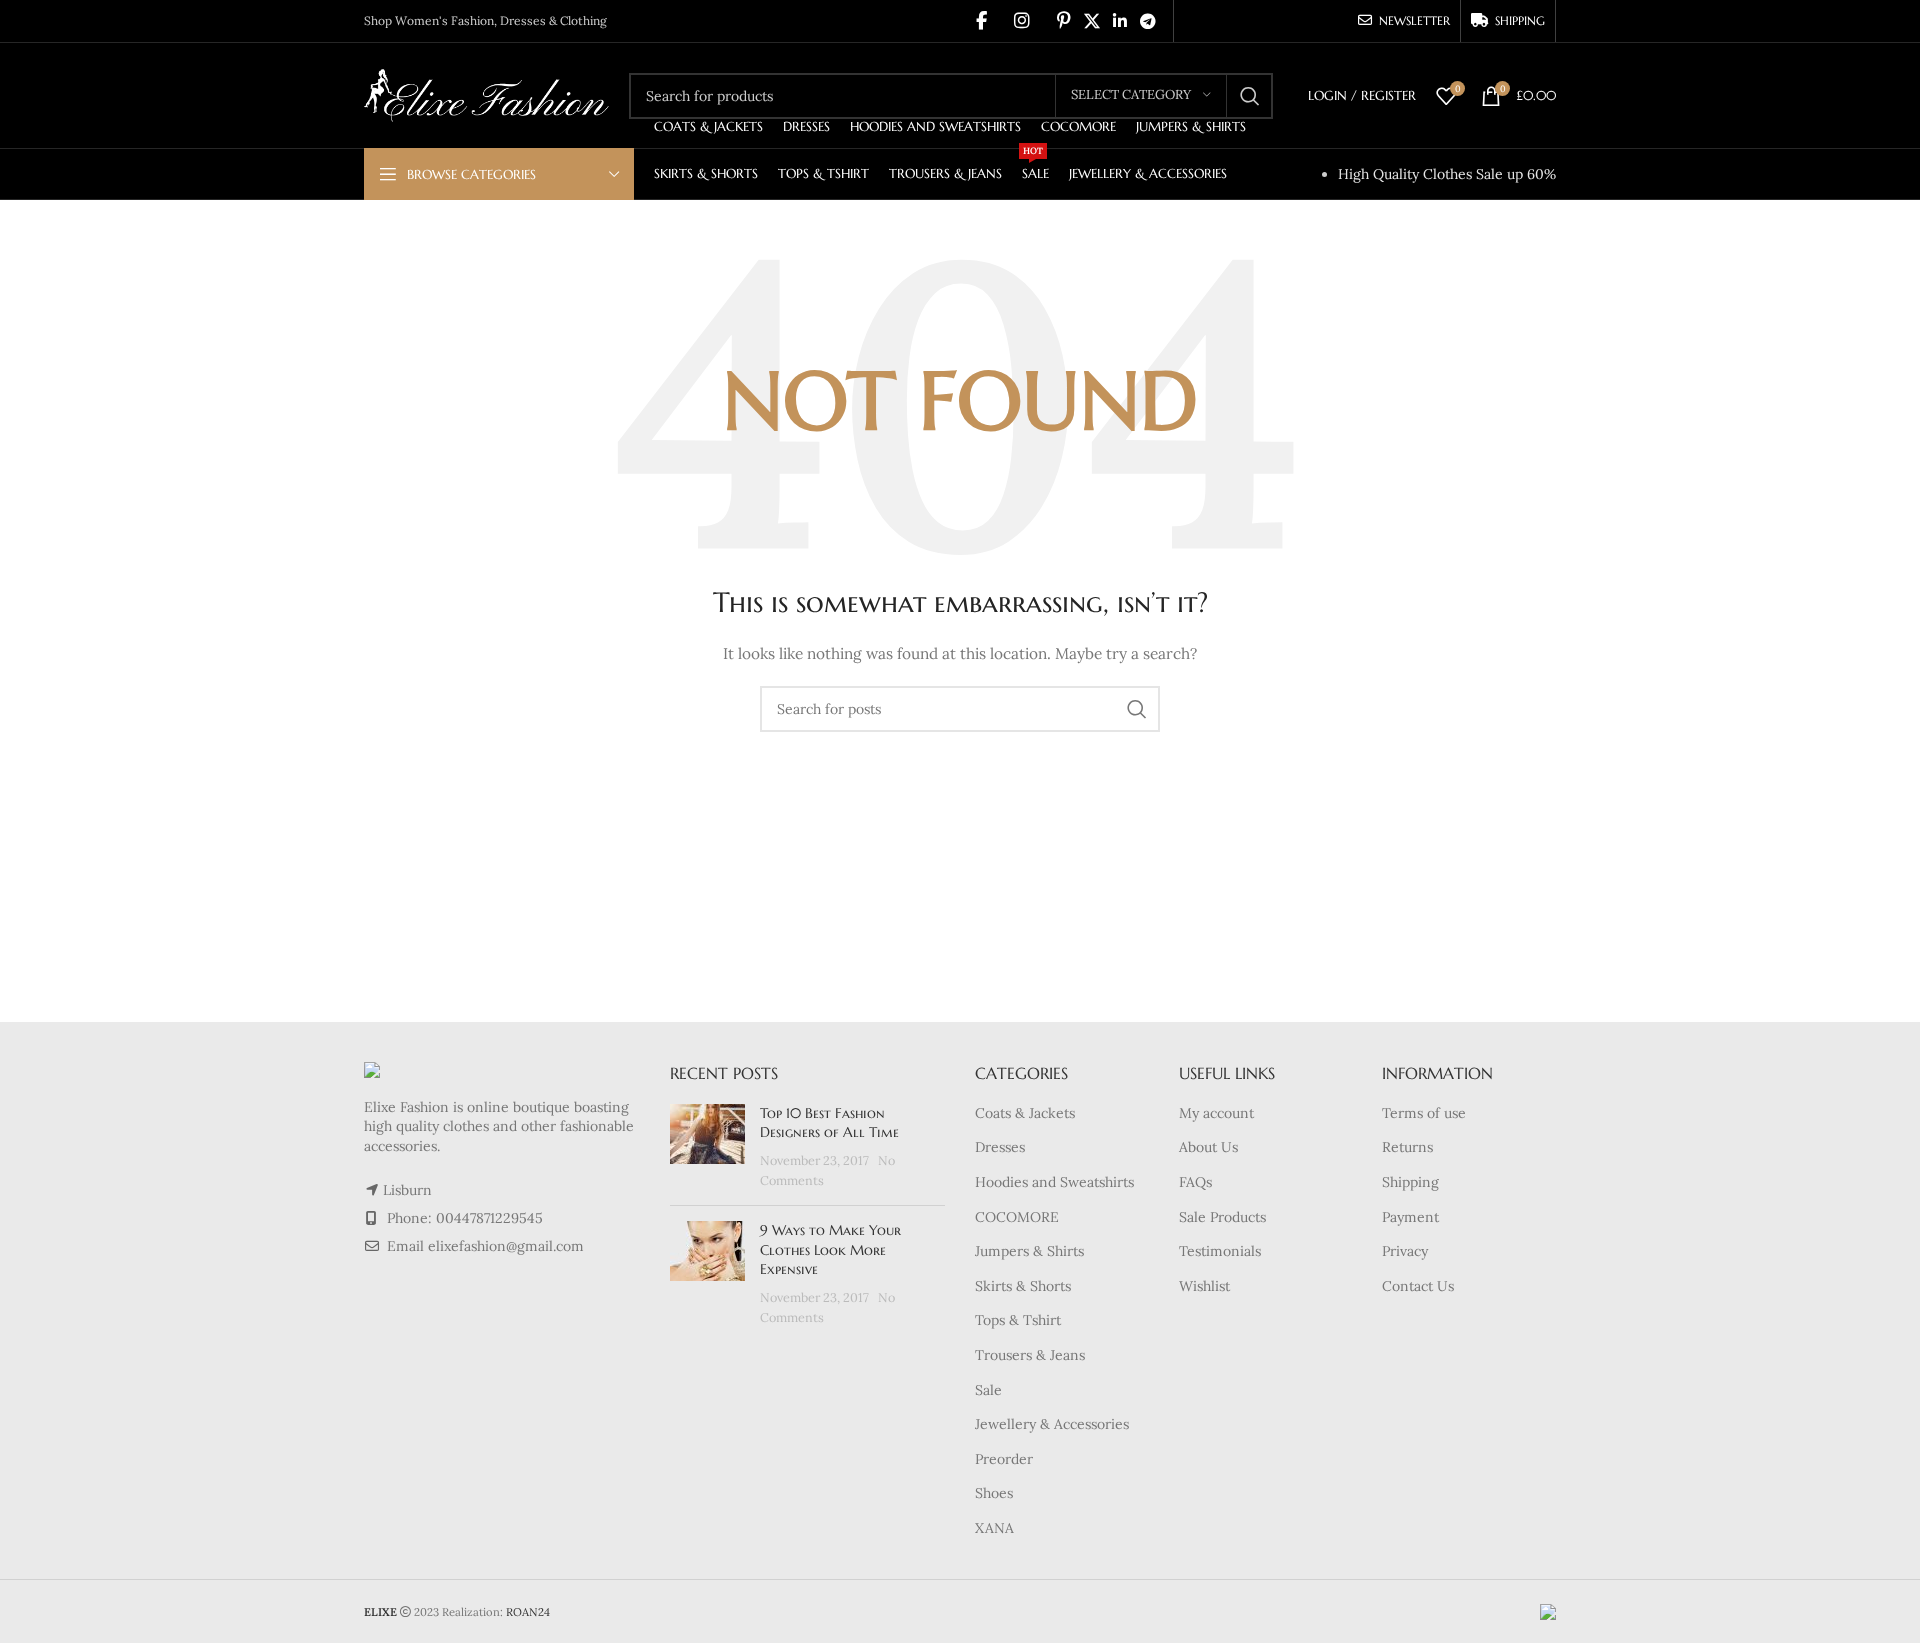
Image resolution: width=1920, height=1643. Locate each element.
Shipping (1410, 1182)
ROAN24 (528, 1612)
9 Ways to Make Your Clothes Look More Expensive (830, 1249)
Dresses (1000, 1147)
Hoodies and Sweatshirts (1054, 1182)
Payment (1410, 1217)
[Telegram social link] (1148, 21)
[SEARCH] (1250, 96)
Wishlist (1204, 1286)
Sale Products (1222, 1217)
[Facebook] (981, 21)
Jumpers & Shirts (1029, 1251)
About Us (1208, 1147)
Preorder (1004, 1459)
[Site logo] (486, 94)
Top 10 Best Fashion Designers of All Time (829, 1123)
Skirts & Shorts (1023, 1286)
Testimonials (1220, 1251)
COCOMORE (1017, 1217)
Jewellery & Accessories (1052, 1424)
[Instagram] (1022, 21)
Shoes (994, 1493)
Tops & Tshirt (1018, 1320)
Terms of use (1424, 1113)
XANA (994, 1528)
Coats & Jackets (1025, 1113)
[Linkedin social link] (1119, 21)
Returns (1407, 1147)
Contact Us (1418, 1286)
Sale (988, 1390)
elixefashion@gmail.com (506, 1246)
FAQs (1195, 1182)
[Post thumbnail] (707, 1147)
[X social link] (1091, 21)
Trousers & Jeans (1030, 1355)
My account (1216, 1113)
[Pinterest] (1064, 21)
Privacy (1405, 1251)
